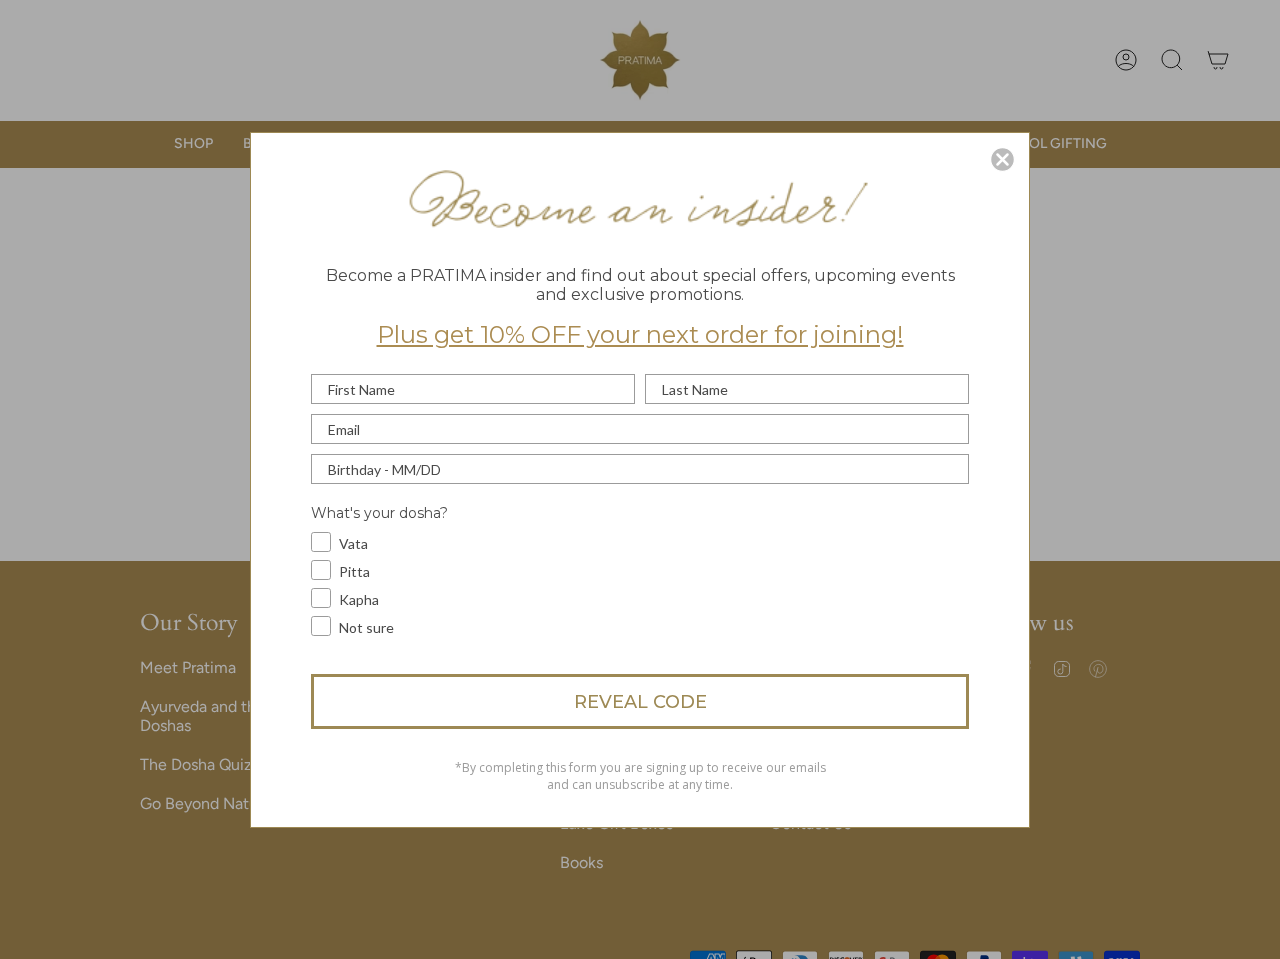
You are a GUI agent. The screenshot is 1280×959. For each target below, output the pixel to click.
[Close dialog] (1002, 159)
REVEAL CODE (640, 702)
